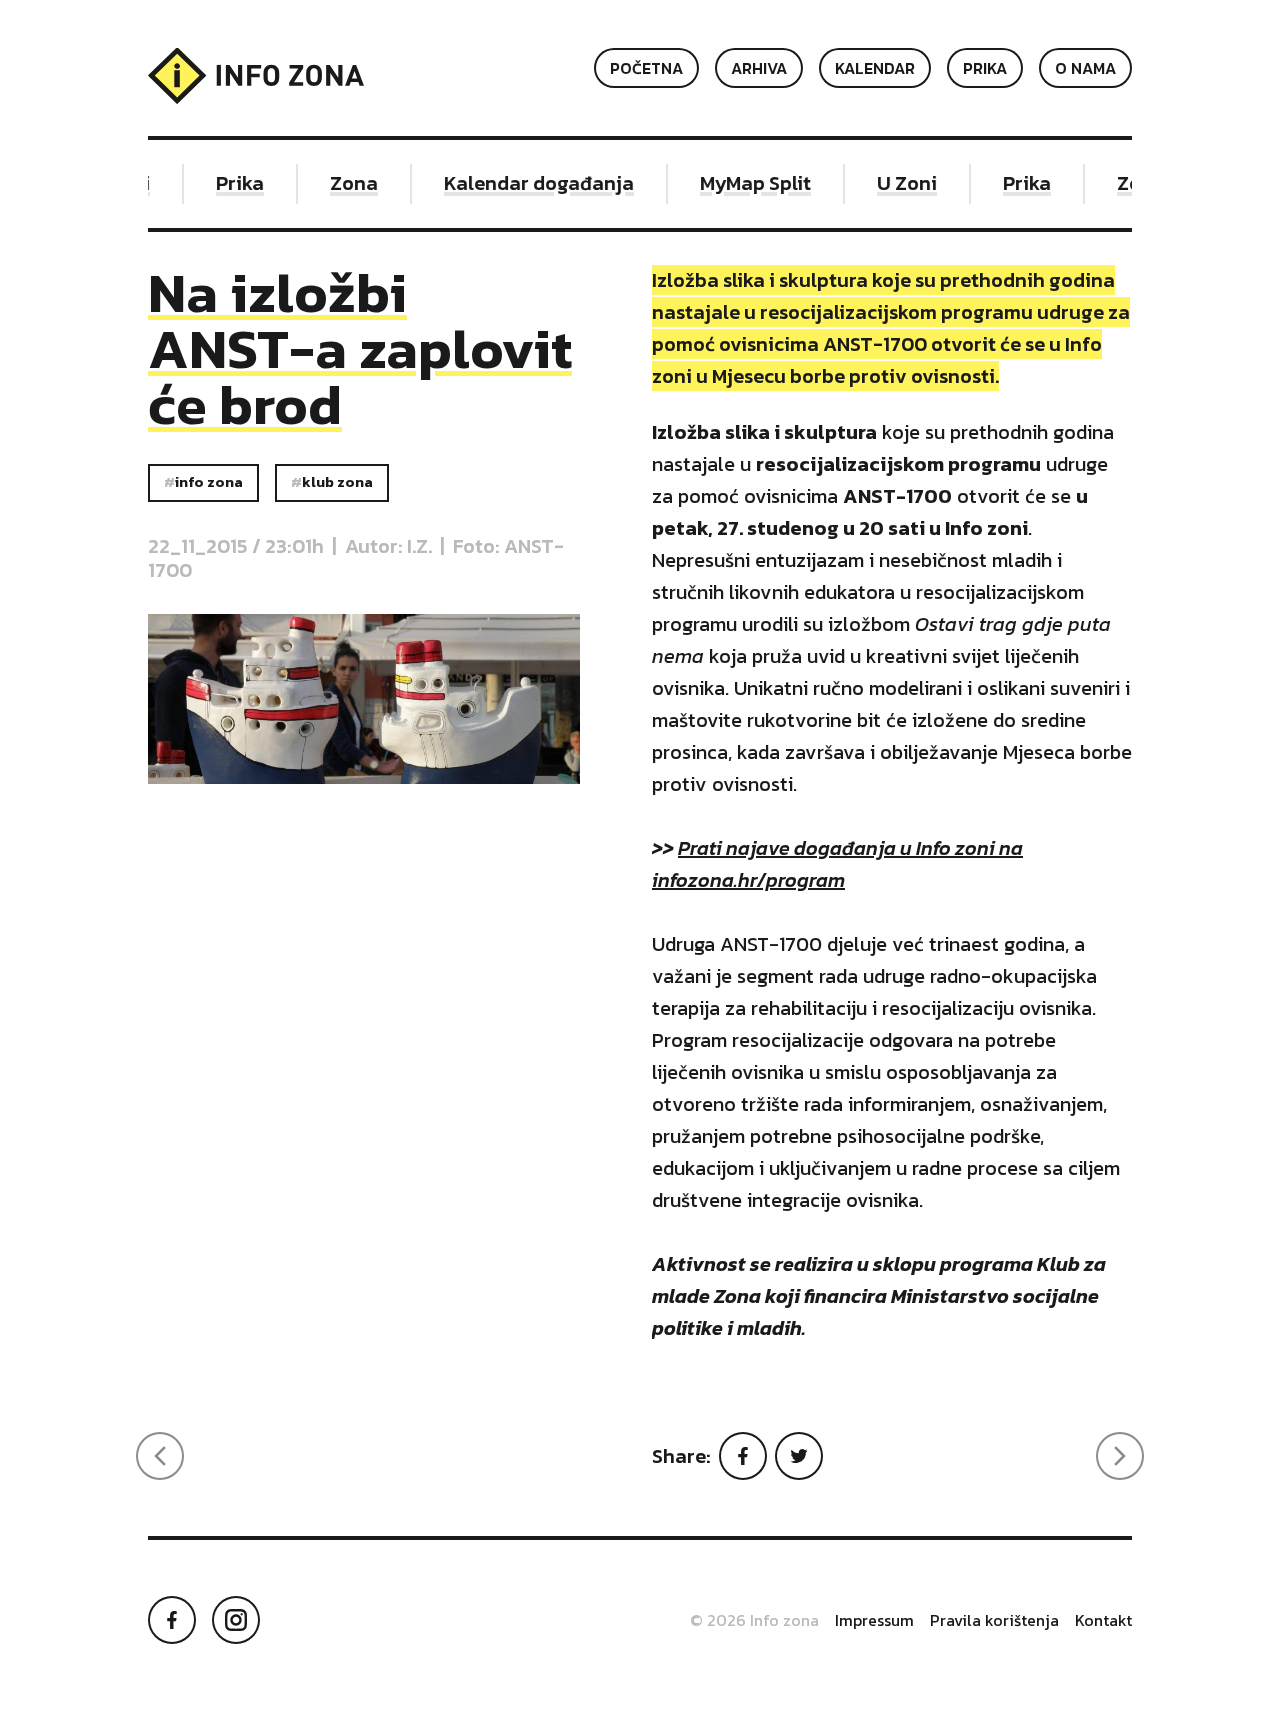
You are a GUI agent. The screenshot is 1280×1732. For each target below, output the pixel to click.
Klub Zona (337, 482)
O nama (1085, 68)
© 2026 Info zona (754, 1620)
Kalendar (875, 68)
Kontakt (1103, 1620)
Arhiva (759, 68)
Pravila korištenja (994, 1620)
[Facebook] (743, 1456)
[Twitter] (799, 1456)
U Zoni (898, 183)
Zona (345, 183)
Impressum (874, 1620)
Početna (646, 68)
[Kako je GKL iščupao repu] (160, 1456)
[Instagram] (236, 1620)
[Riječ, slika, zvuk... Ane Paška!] (1120, 1456)
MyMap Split (746, 183)
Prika (985, 68)
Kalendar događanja (530, 183)
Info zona (209, 482)
